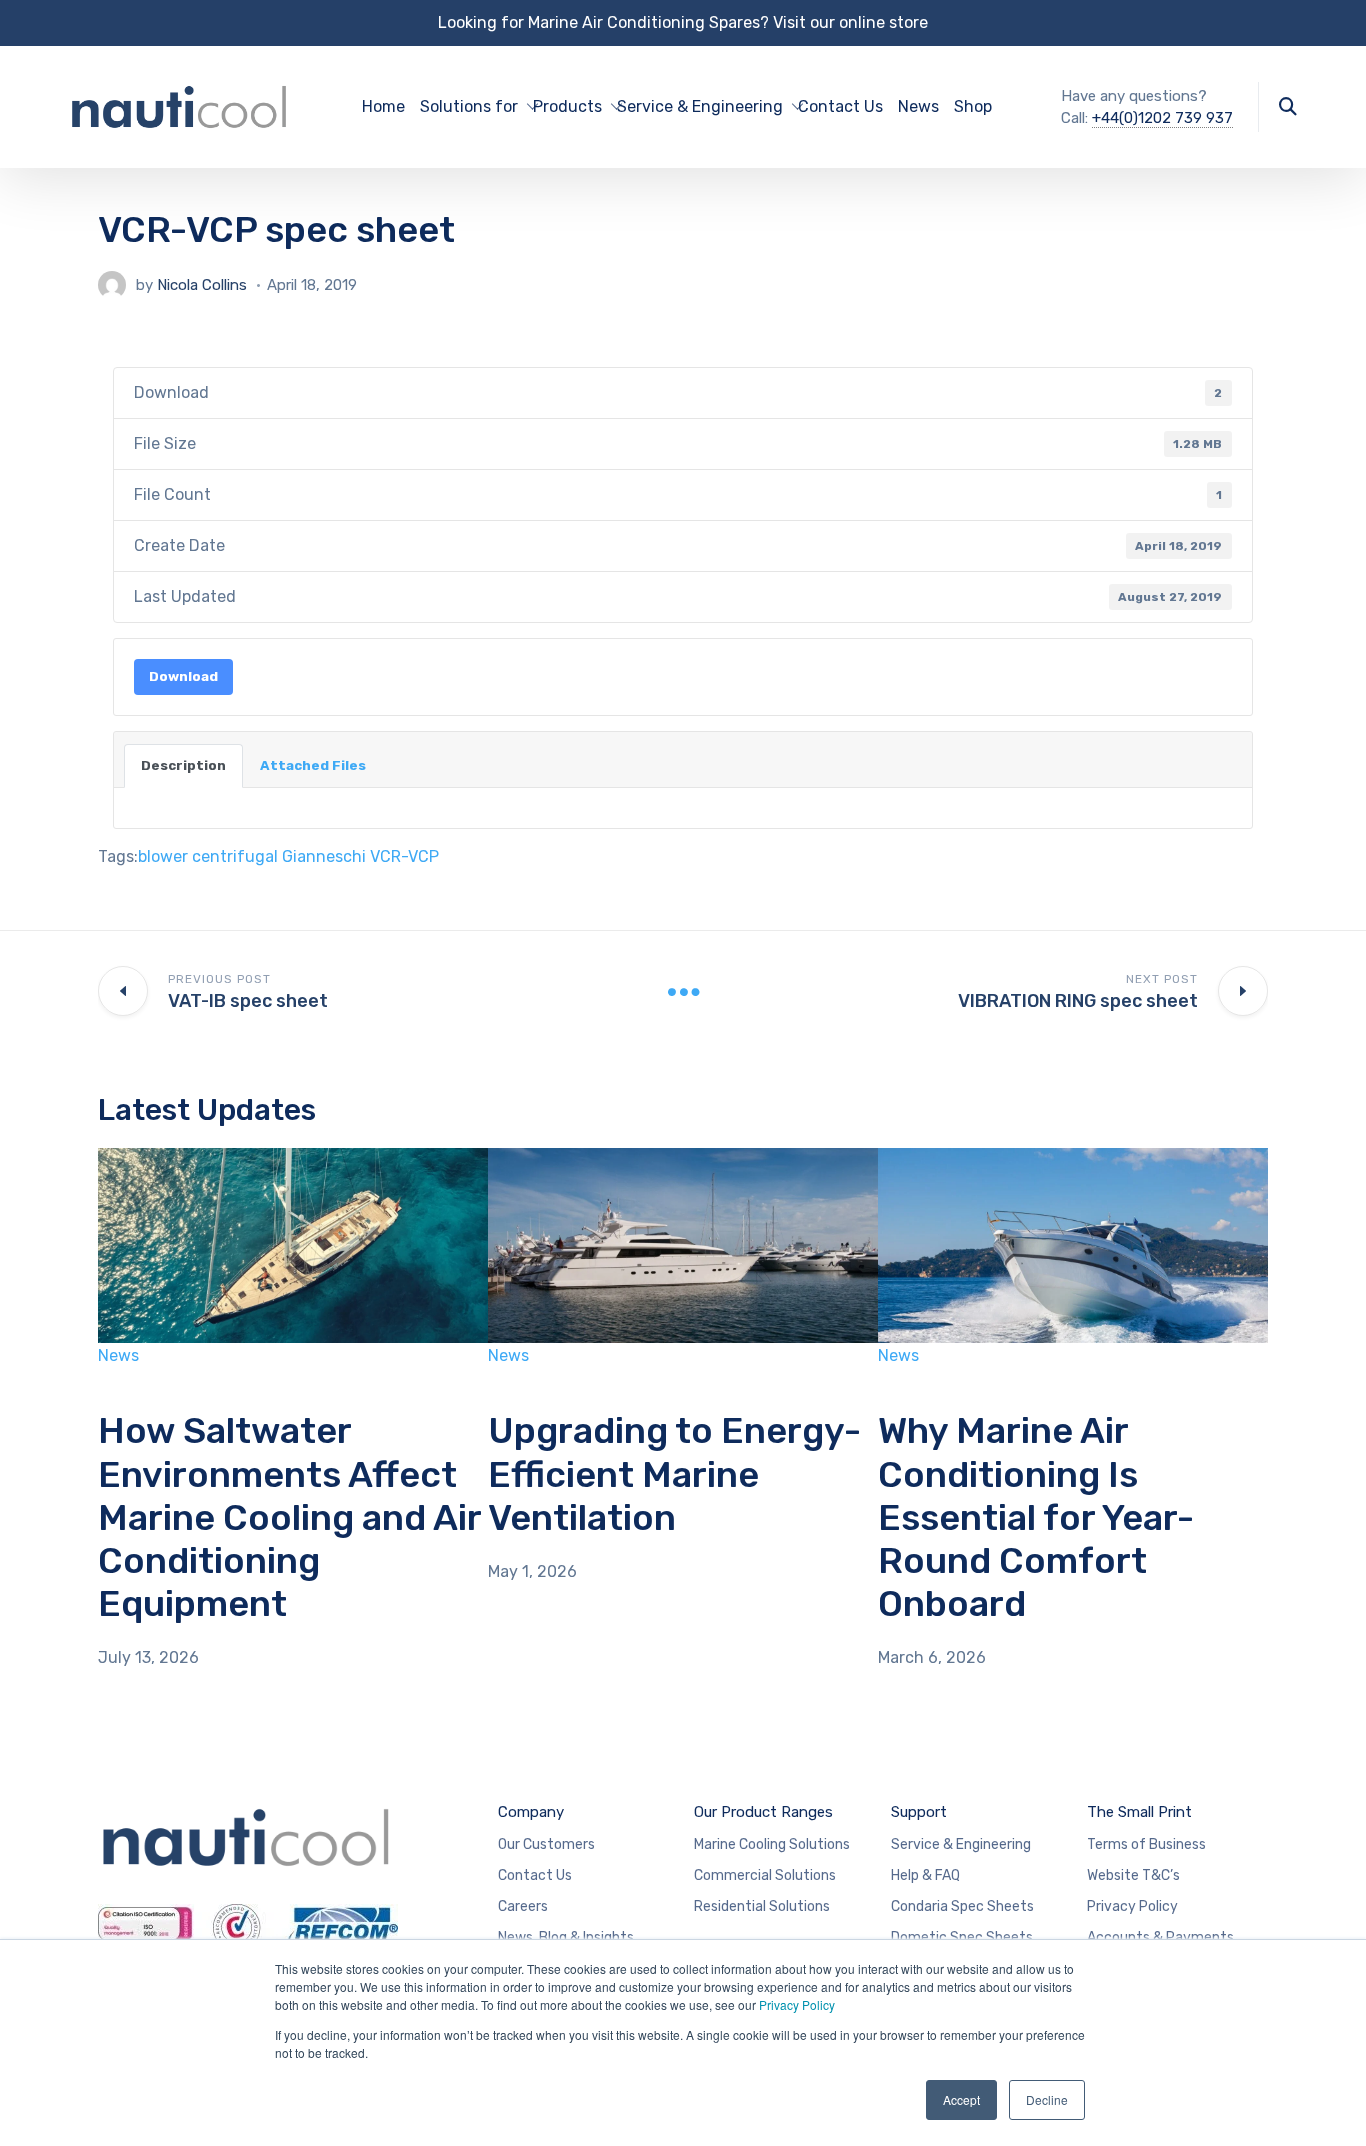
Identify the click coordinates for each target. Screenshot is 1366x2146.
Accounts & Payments (1160, 1937)
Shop (973, 106)
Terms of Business (1146, 1844)
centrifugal (235, 856)
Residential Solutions (762, 1906)
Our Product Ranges (763, 1812)
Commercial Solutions (765, 1875)
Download (183, 676)
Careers (523, 1906)
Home (383, 106)
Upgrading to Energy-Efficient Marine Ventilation (674, 1473)
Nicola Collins (202, 285)
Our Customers (546, 1844)
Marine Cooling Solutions (772, 1844)
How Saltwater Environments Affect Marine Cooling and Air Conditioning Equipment (289, 1517)
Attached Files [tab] (313, 765)
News (918, 106)
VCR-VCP (404, 856)
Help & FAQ (925, 1875)
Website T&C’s (1133, 1875)
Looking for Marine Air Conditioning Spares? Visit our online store (683, 22)
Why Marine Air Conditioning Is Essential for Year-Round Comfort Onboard (1036, 1517)
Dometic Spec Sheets (962, 1937)
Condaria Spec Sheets (962, 1906)
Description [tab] (183, 765)
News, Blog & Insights (566, 1937)
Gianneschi (324, 856)
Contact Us (840, 106)
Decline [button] (1047, 2099)
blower (163, 856)
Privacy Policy (797, 2004)
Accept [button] (961, 2099)
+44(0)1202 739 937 (1162, 118)
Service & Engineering (961, 1844)
